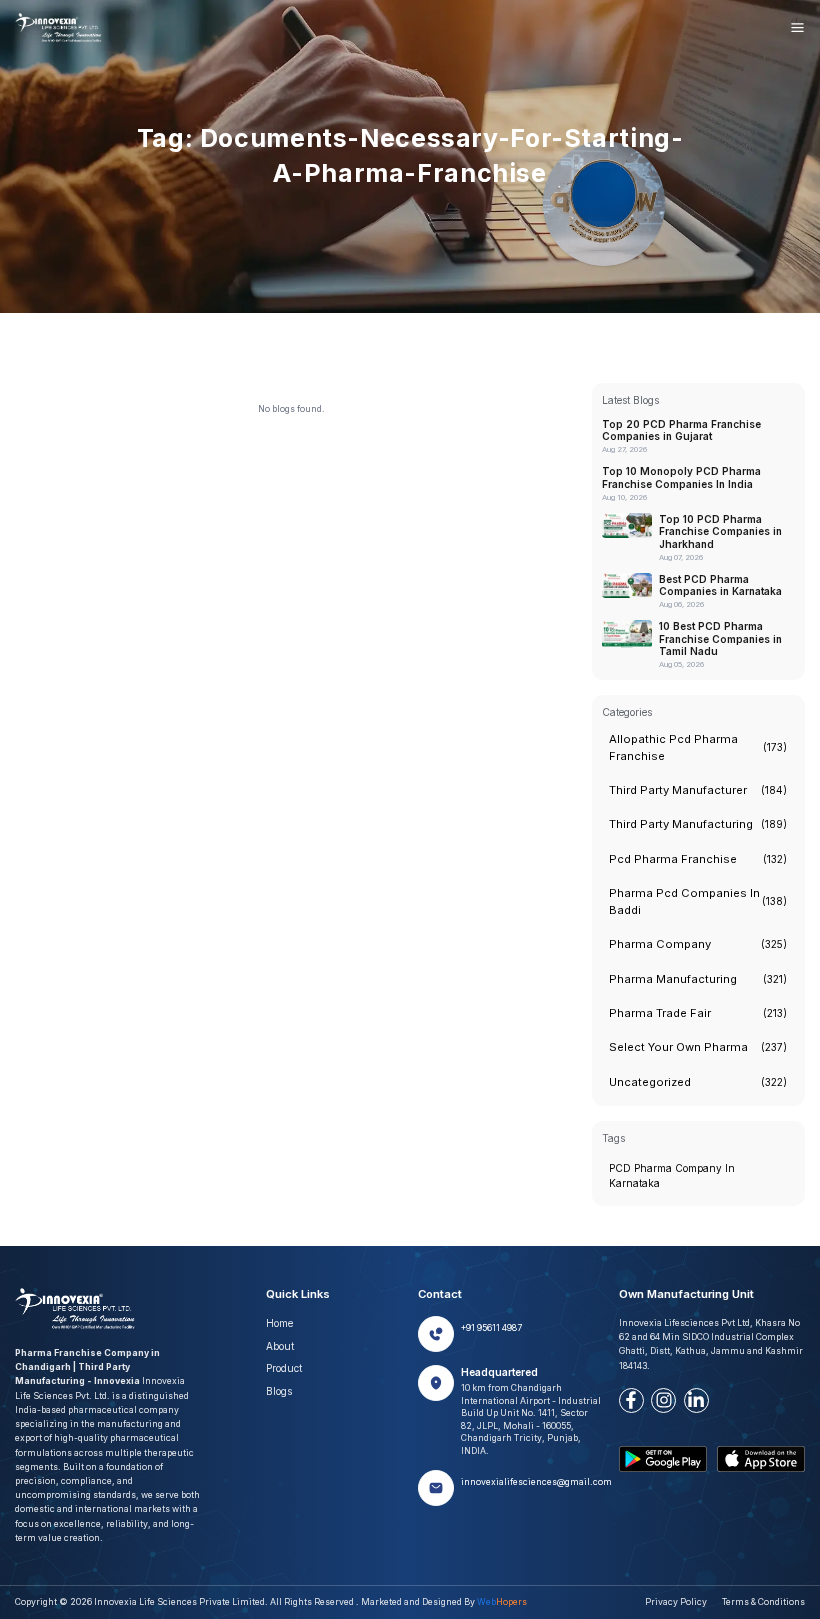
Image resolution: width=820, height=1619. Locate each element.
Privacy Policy (676, 1602)
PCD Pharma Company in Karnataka (672, 1175)
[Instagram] (663, 1400)
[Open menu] (797, 27)
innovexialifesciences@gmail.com (536, 1482)
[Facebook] (631, 1400)
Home (279, 1323)
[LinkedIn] (696, 1400)
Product (284, 1368)
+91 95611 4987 (491, 1328)
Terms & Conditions (763, 1602)
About (280, 1346)
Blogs (279, 1391)
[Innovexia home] (60, 27)
